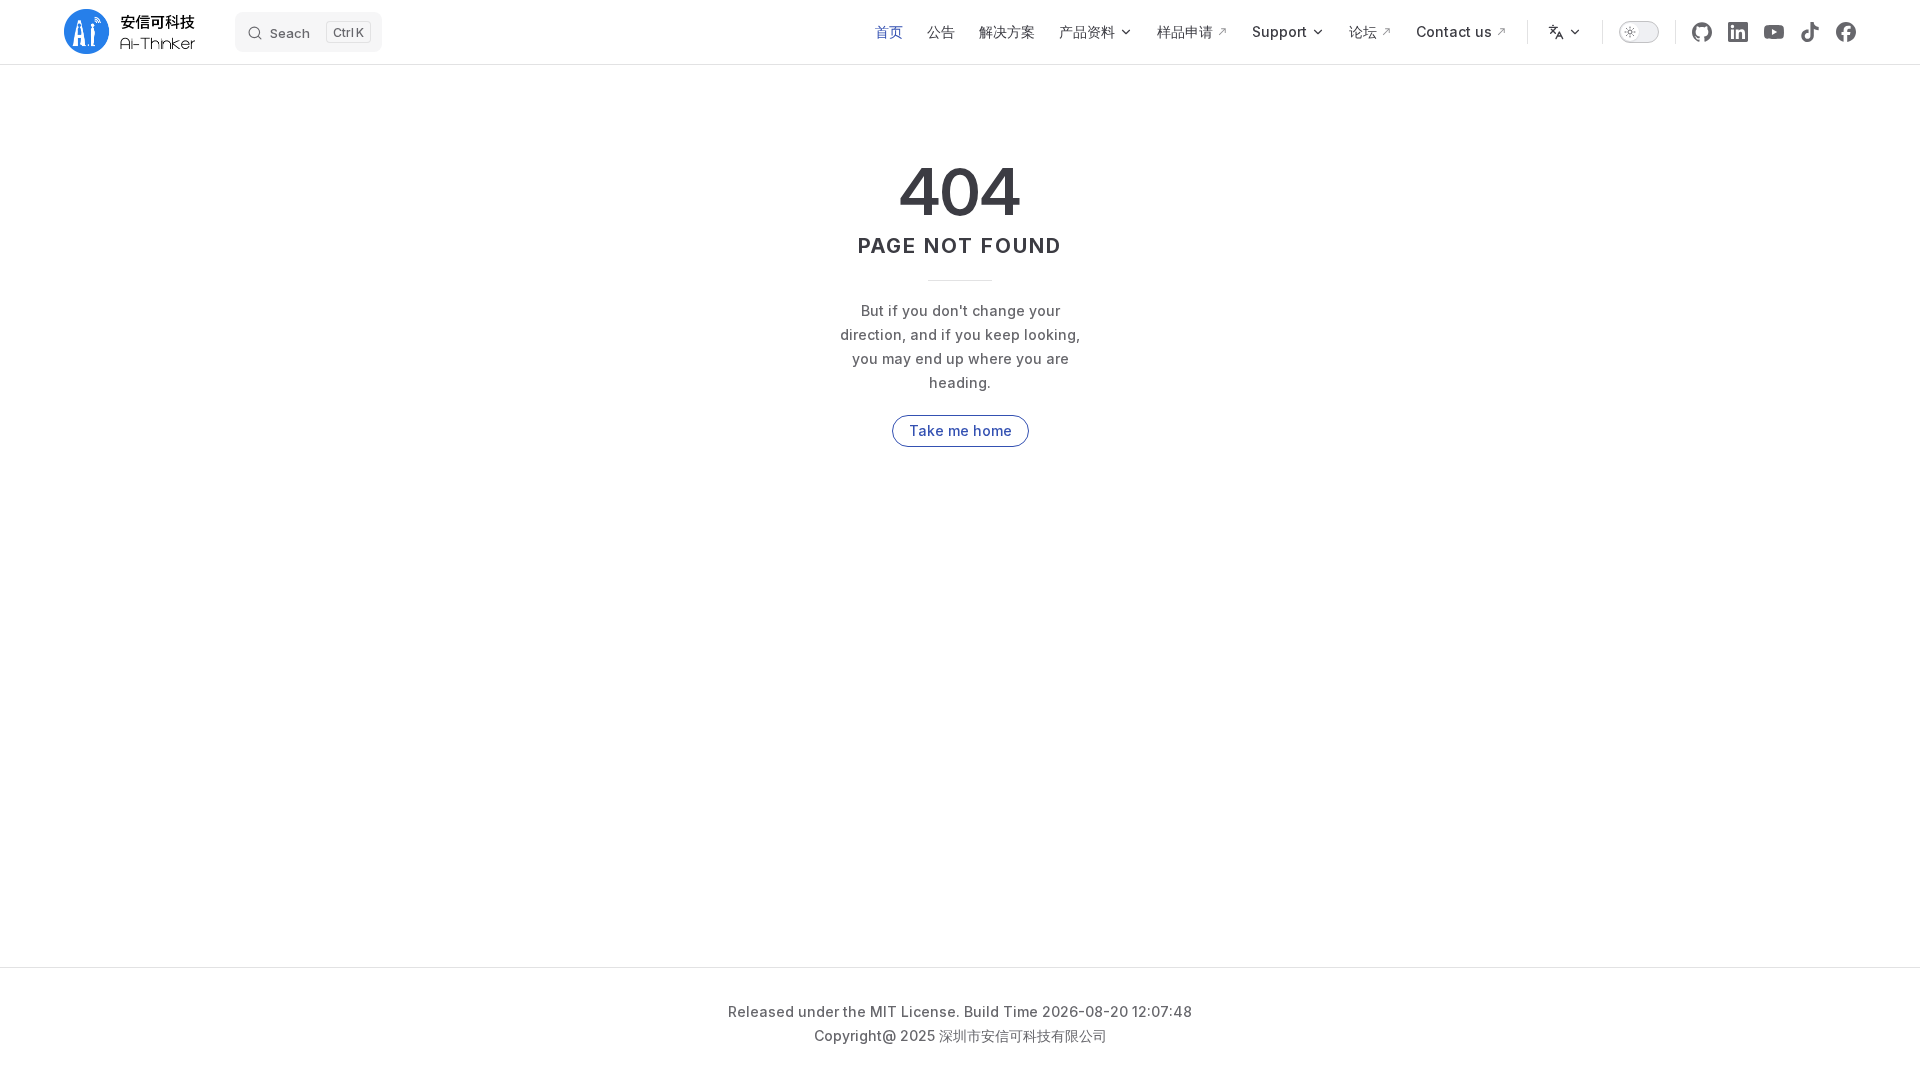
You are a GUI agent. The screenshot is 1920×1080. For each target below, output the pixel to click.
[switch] (1639, 32)
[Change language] (1565, 32)
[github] (1702, 32)
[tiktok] (1810, 32)
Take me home (960, 430)
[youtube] (1774, 32)
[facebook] (1846, 32)
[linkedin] (1738, 32)
